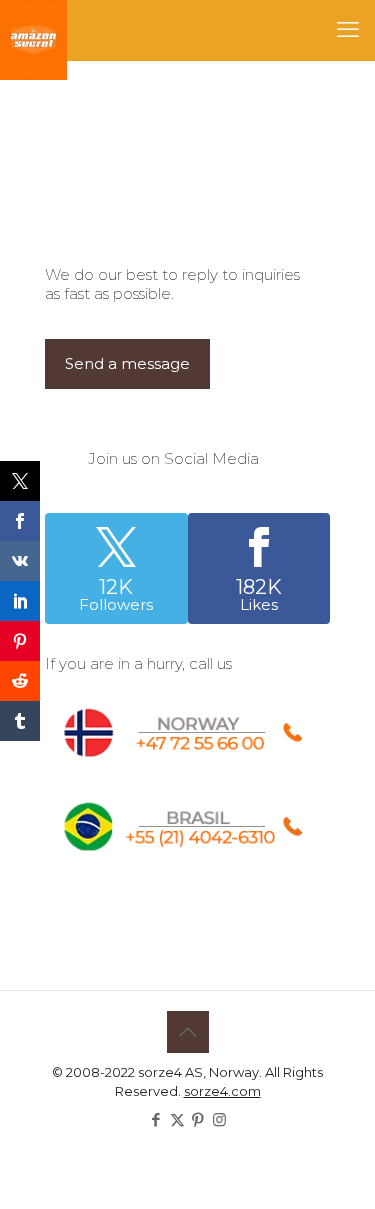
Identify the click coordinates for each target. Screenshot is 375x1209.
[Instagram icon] (219, 1119)
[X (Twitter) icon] (177, 1119)
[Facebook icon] (156, 1119)
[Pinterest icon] (198, 1119)
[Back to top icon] (188, 1032)
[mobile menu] (348, 30)
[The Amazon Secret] (33, 30)
